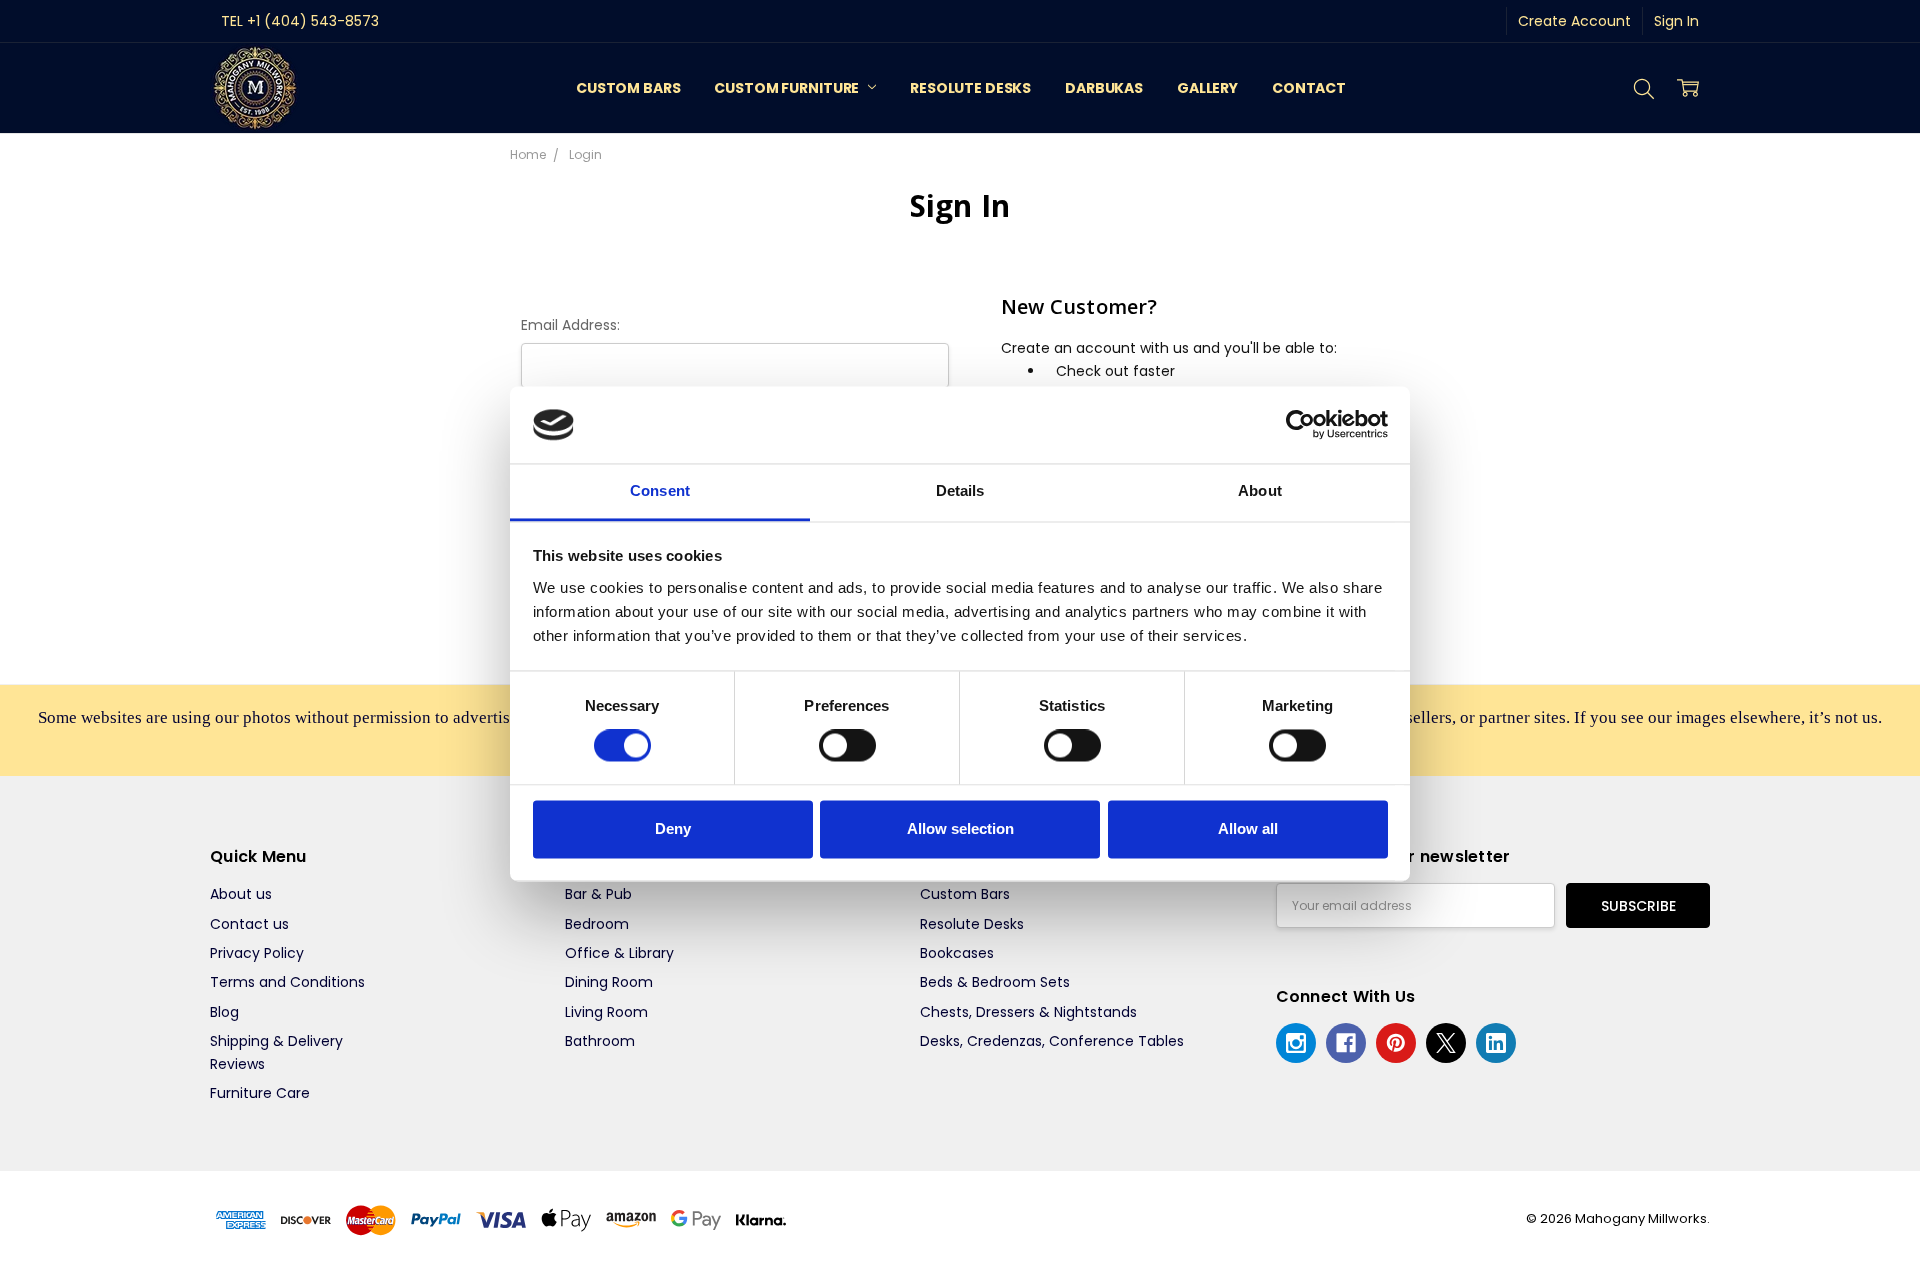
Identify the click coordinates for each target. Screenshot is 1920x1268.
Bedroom (597, 924)
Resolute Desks (972, 924)
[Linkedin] (1496, 1043)
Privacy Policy (257, 953)
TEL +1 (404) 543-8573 (300, 21)
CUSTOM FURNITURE (788, 88)
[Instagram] (1296, 1043)
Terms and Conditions (287, 982)
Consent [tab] (660, 490)
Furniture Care (260, 1093)
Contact (1309, 88)
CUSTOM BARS (628, 88)
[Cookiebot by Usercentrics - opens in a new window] (1300, 425)
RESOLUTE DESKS (970, 88)
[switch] (847, 746)
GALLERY (1207, 88)
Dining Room (609, 982)
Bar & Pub (598, 894)
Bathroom (600, 1041)
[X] (1446, 1043)
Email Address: (570, 325)
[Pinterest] (1396, 1043)
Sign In (1676, 21)
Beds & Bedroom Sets (995, 982)
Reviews (237, 1064)
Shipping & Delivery (276, 1041)
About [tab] (1260, 490)
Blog (224, 1012)
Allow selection (960, 828)
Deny (673, 828)
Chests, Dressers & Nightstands (1028, 1012)
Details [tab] (960, 490)
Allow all (1248, 828)
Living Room (606, 1012)
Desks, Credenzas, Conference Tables (1052, 1041)
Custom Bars (965, 894)
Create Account (1574, 21)
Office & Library (619, 953)
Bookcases (957, 953)
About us (241, 894)
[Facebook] (1346, 1043)
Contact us (249, 924)
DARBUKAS (1104, 88)
